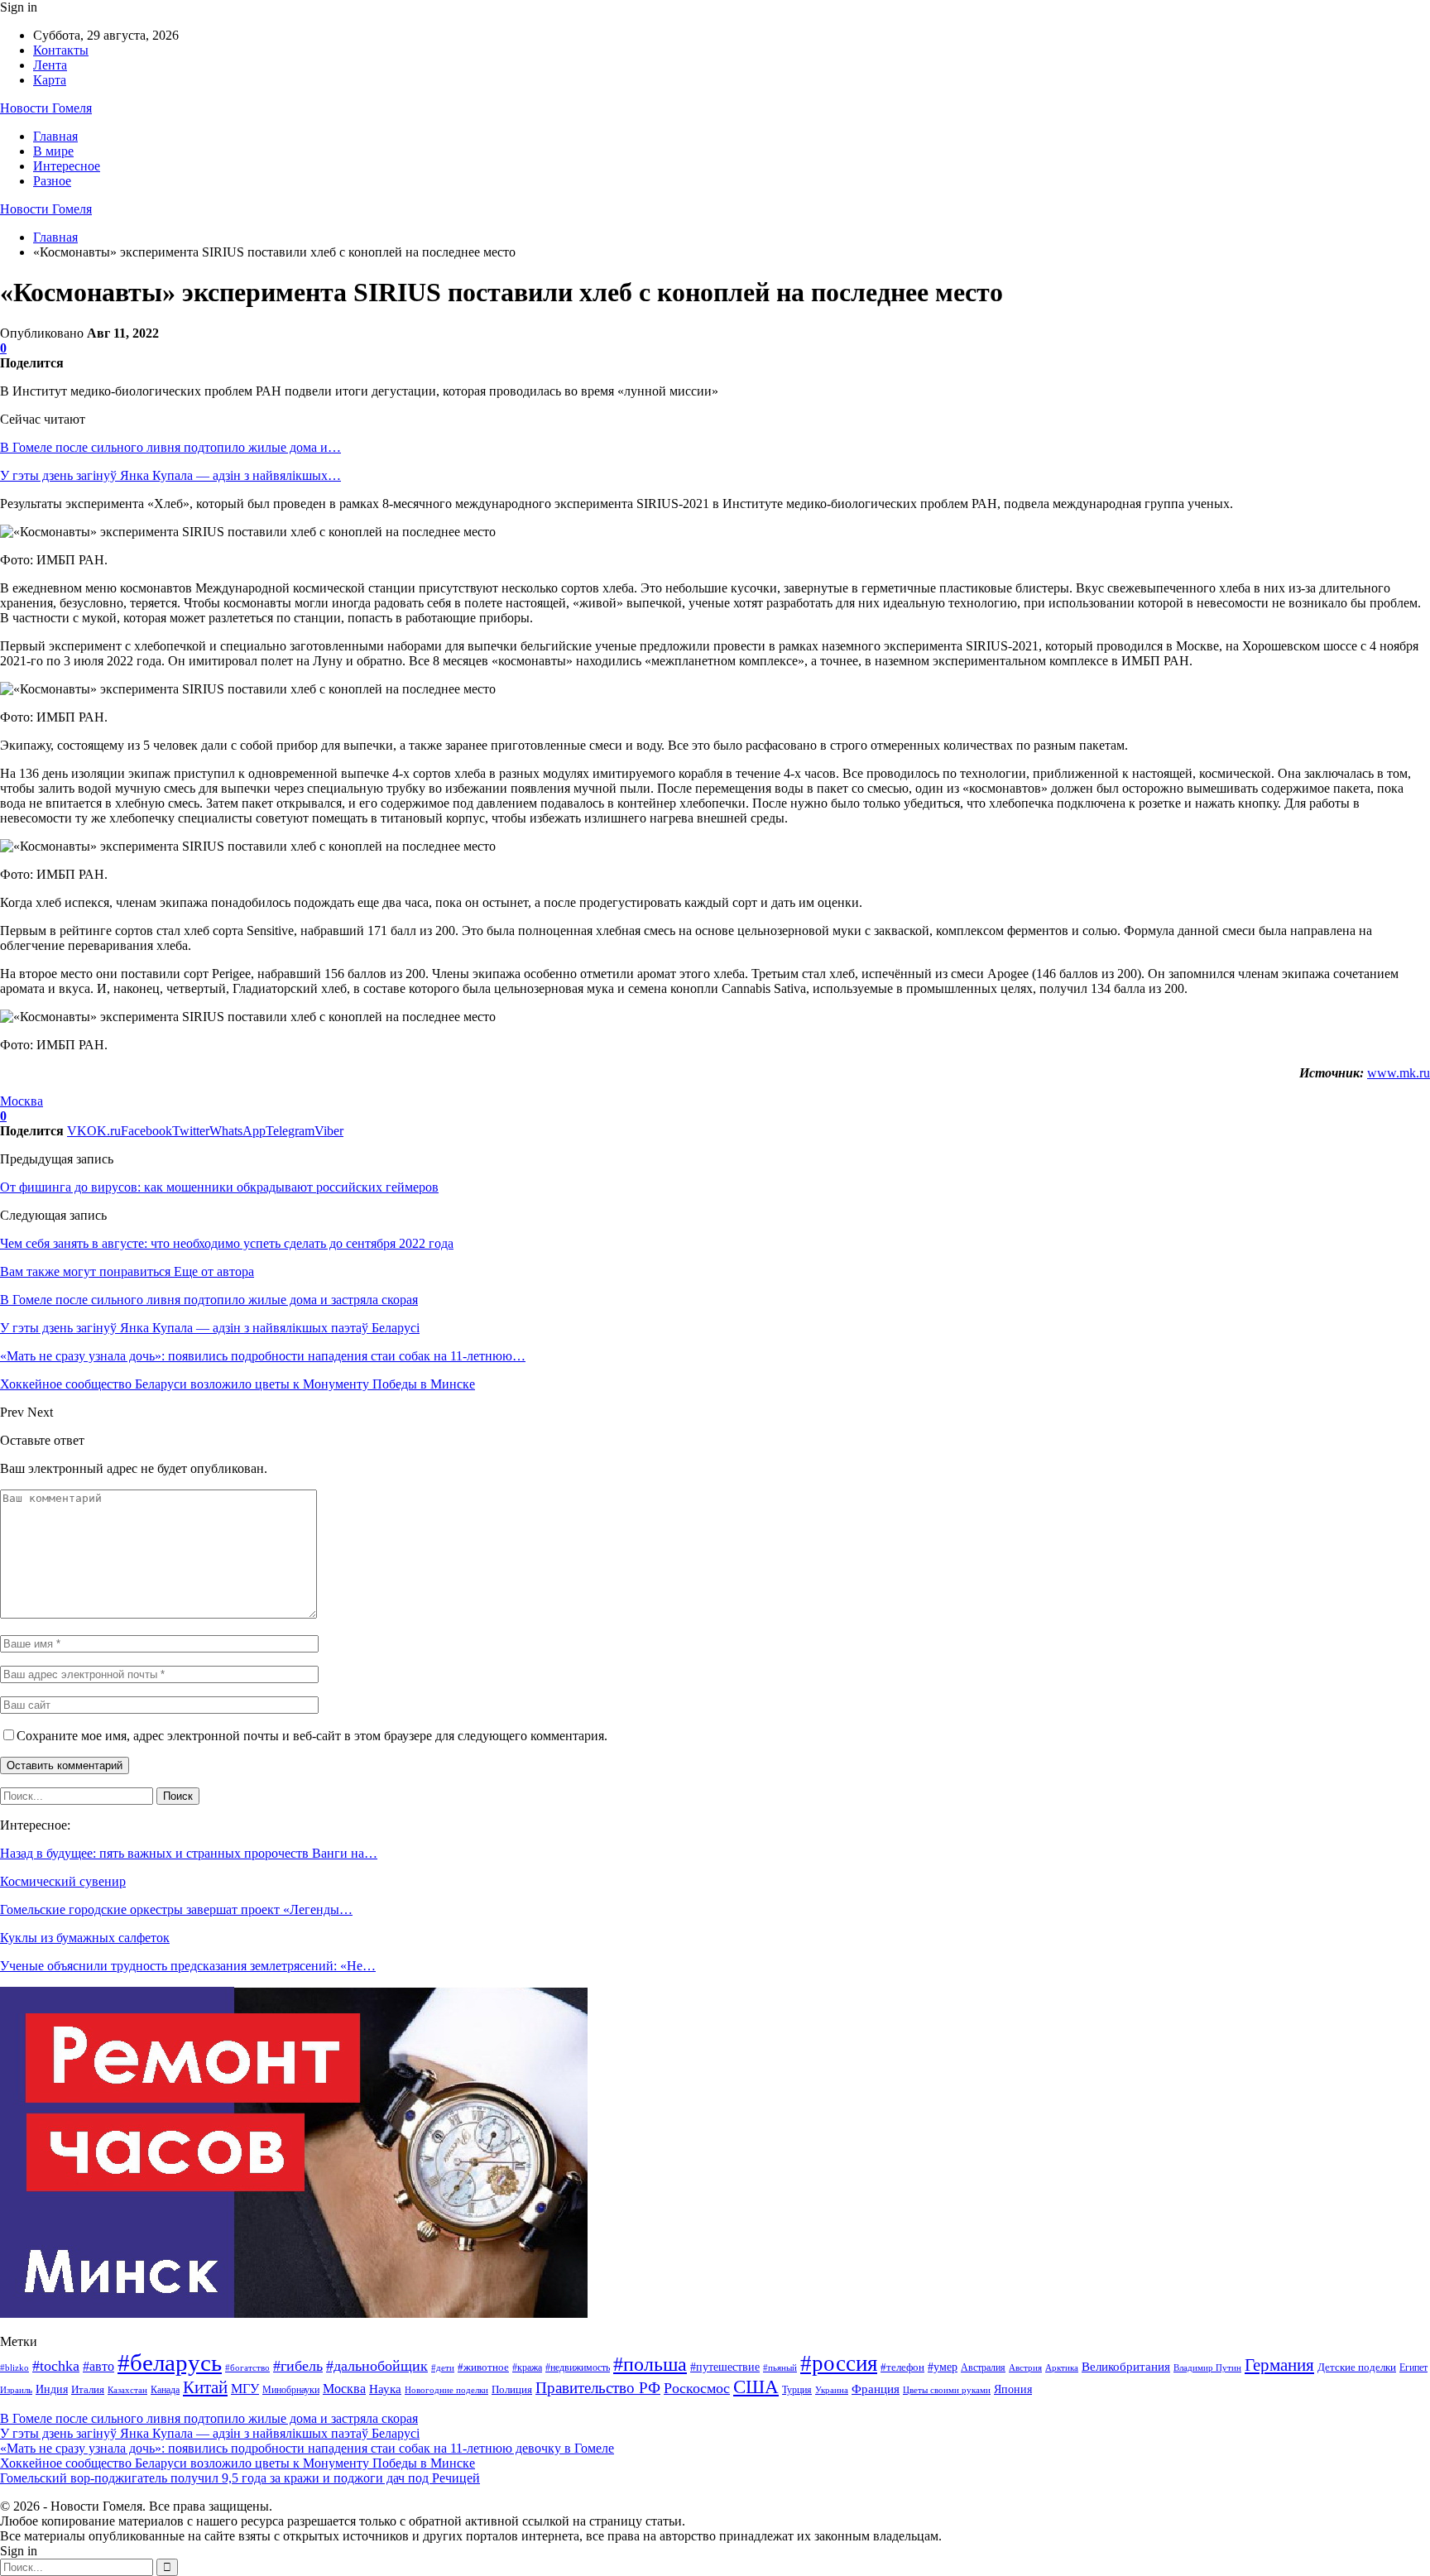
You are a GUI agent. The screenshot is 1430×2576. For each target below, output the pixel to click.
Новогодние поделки (446, 2390)
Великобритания (1126, 2366)
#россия (839, 2363)
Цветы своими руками (947, 2390)
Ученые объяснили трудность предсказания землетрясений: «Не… (188, 1966)
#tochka (56, 2366)
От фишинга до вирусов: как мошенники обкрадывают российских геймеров (219, 1187)
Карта (50, 80)
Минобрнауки (291, 2390)
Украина (832, 2390)
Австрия (1025, 2368)
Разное (52, 181)
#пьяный (780, 2367)
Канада (165, 2390)
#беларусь (170, 2363)
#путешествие (725, 2367)
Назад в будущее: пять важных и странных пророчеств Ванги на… (189, 1853)
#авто (98, 2366)
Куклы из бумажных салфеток (85, 1938)
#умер (943, 2367)
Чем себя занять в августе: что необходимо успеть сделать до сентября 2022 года (227, 1243)
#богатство (247, 2367)
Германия (1279, 2365)
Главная (55, 136)
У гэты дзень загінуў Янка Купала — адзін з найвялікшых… (170, 475)
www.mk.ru (1399, 1073)
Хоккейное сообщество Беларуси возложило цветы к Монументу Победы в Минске (238, 2463)
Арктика (1062, 2368)
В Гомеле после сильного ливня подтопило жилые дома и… (170, 447)
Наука (385, 2389)
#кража (527, 2367)
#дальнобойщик (377, 2366)
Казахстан (127, 2390)
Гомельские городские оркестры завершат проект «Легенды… (176, 1909)
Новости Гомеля (46, 108)
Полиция (512, 2389)
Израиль (16, 2390)
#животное (483, 2367)
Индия (52, 2389)
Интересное (67, 166)
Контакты (61, 50)
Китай (205, 2387)
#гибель (298, 2366)
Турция (797, 2390)
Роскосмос (697, 2388)
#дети (443, 2368)
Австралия (983, 2367)
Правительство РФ (598, 2388)
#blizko (14, 2367)
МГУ (245, 2389)
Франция (876, 2389)
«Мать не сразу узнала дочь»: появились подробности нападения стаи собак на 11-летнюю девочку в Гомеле (307, 2448)
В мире (53, 151)
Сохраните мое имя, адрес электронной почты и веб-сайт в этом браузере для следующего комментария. (312, 1736)
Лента (50, 65)
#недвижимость (578, 2367)
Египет (1413, 2367)
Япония (1013, 2389)
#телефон (902, 2367)
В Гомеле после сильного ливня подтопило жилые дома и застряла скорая (209, 2418)
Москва (22, 1101)
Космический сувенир (63, 1881)
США (756, 2387)
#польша (650, 2364)
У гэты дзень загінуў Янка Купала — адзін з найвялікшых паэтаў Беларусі (210, 2433)
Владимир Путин (1207, 2368)
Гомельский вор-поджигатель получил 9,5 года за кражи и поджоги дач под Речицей (240, 2478)
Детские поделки (1357, 2367)
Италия (88, 2390)
